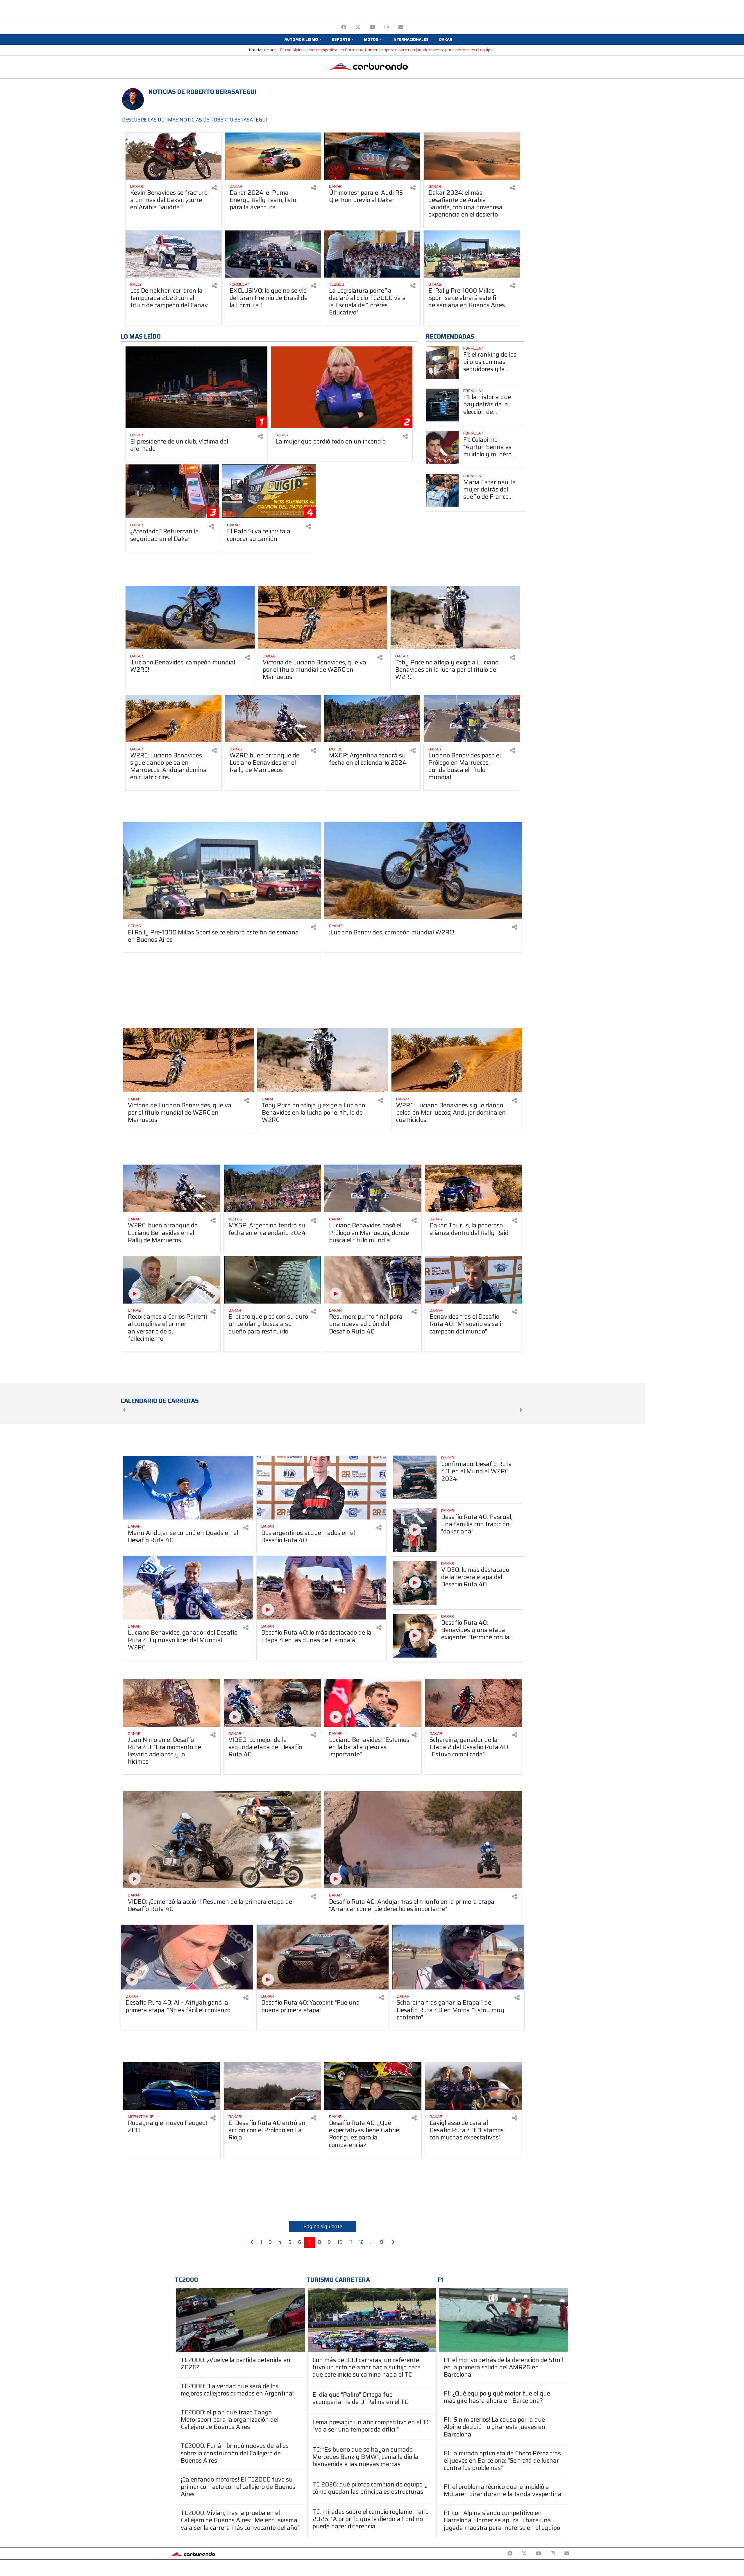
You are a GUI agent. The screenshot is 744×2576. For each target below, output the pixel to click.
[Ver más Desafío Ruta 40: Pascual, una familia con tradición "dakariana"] (415, 1530)
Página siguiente (323, 2226)
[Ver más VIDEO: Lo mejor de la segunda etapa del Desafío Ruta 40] (272, 1703)
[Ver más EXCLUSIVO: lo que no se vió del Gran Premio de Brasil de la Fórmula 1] (273, 254)
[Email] (401, 27)
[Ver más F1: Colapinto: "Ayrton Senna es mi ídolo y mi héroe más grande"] (442, 447)
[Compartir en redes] (214, 188)
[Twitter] (358, 27)
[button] (303, 40)
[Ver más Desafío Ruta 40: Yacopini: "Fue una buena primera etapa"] (323, 1957)
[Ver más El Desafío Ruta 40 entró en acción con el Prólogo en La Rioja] (272, 2086)
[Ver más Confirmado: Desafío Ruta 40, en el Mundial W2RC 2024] (415, 1477)
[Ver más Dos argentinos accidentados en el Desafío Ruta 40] (322, 1488)
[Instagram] (387, 27)
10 (340, 2242)
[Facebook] (344, 27)
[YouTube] (372, 27)
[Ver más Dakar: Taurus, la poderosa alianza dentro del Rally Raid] (473, 1188)
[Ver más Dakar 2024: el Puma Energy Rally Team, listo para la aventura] (273, 156)
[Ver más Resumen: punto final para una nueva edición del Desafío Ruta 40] (373, 1280)
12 (361, 2242)
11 (351, 2242)
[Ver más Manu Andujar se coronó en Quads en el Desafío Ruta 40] (188, 1488)
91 (382, 2242)
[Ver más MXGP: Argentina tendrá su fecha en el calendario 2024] (372, 719)
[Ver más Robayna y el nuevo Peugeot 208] (172, 2086)
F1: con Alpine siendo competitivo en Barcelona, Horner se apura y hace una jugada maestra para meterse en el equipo (386, 50)
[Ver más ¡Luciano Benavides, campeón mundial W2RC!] (190, 618)
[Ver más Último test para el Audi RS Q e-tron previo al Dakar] (372, 156)
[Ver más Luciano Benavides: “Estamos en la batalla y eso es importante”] (373, 1703)
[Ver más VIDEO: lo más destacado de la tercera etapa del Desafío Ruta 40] (415, 1583)
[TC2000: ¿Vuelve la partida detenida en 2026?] (240, 2320)
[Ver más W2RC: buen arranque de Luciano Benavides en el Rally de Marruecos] (273, 719)
